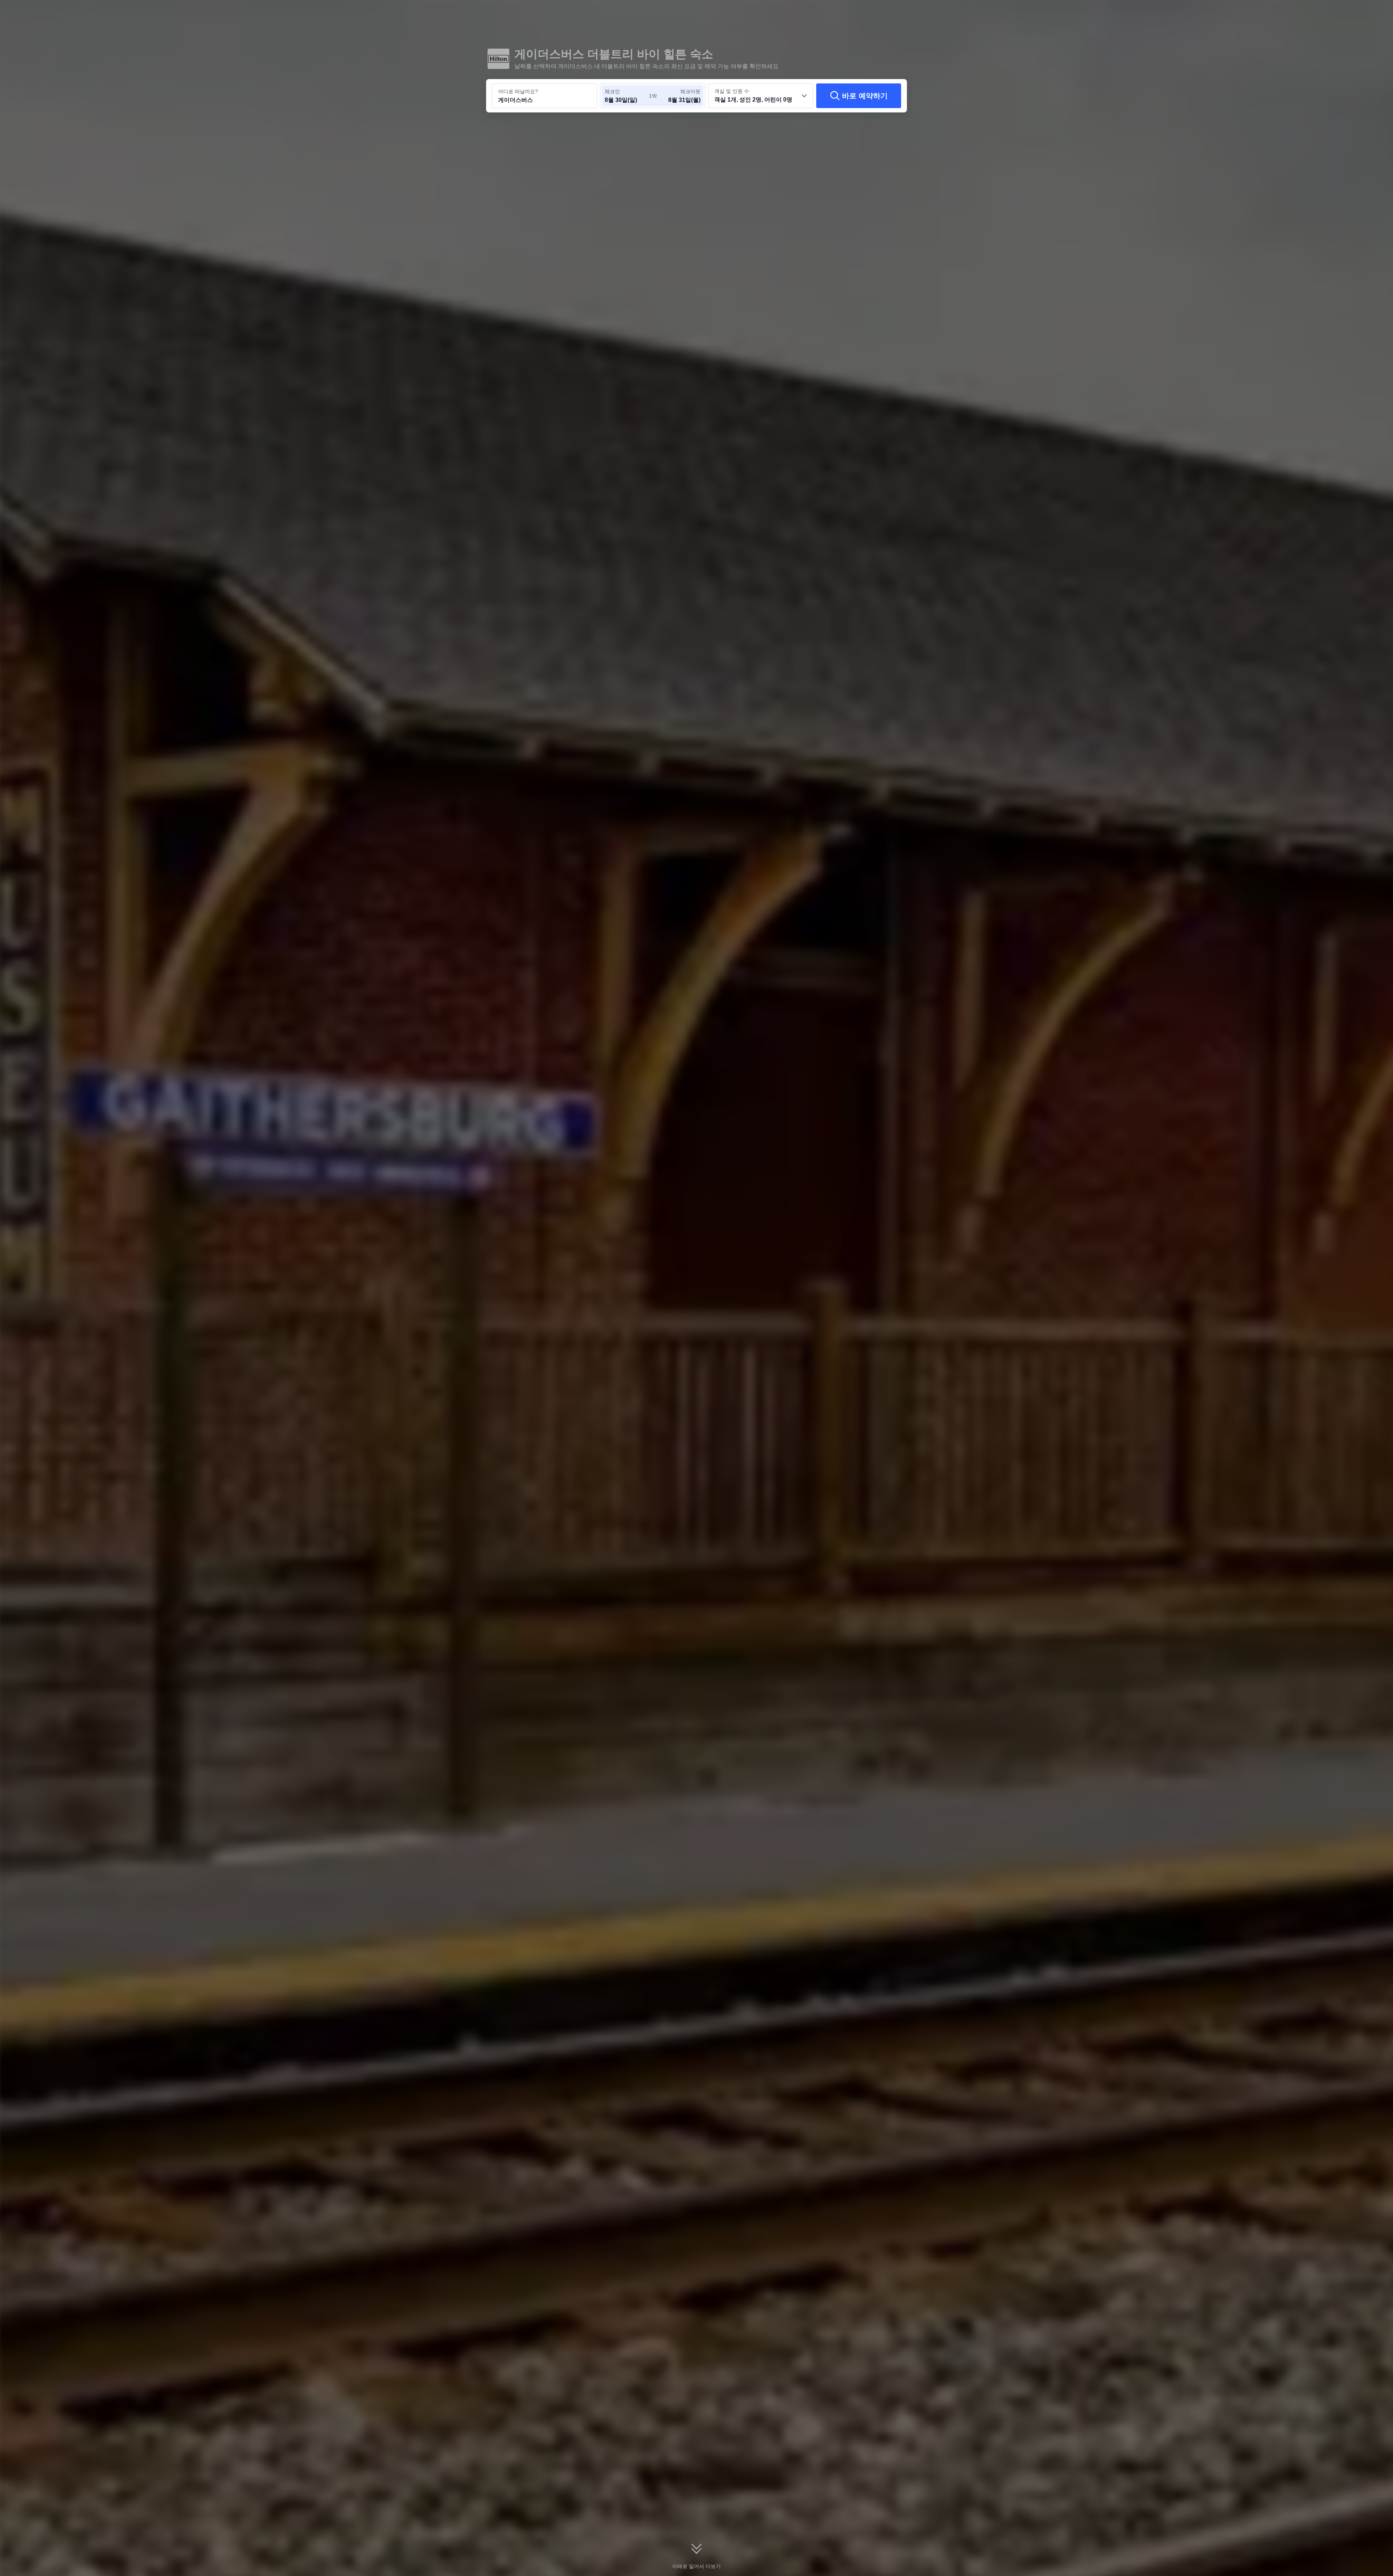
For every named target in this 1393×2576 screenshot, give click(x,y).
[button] (1006, 12)
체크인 (612, 91)
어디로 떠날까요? (518, 91)
